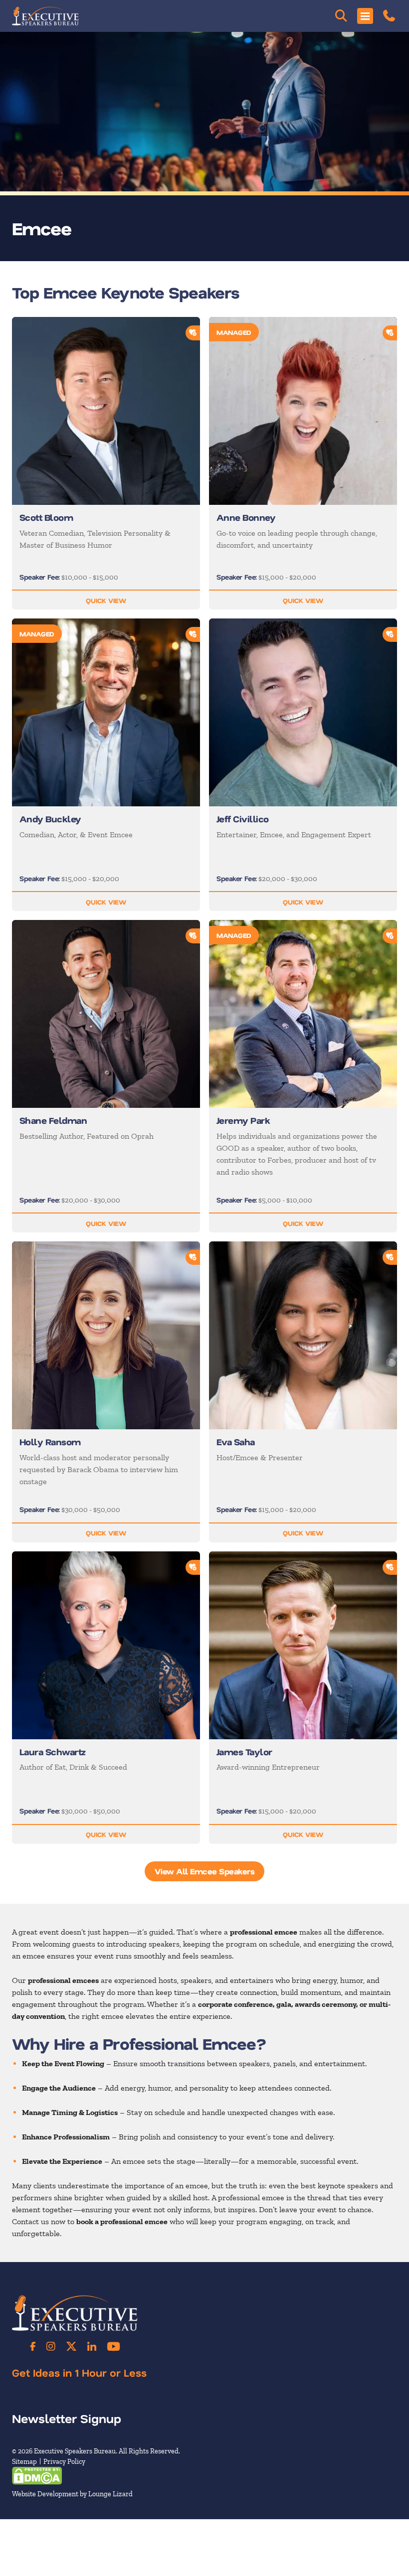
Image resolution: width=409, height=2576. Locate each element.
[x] (71, 2346)
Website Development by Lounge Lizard (72, 2494)
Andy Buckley (50, 819)
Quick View (106, 600)
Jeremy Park (243, 1120)
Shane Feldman (53, 1120)
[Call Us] (389, 16)
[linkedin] (92, 2346)
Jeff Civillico (242, 819)
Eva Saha (236, 1442)
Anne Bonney (246, 517)
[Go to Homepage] (45, 16)
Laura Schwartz (52, 1752)
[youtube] (113, 2346)
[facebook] (33, 2346)
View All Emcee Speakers (205, 1871)
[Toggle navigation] (365, 16)
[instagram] (51, 2346)
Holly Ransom (50, 1442)
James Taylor (244, 1752)
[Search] (341, 16)
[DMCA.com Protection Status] (37, 2475)
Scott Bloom (46, 517)
